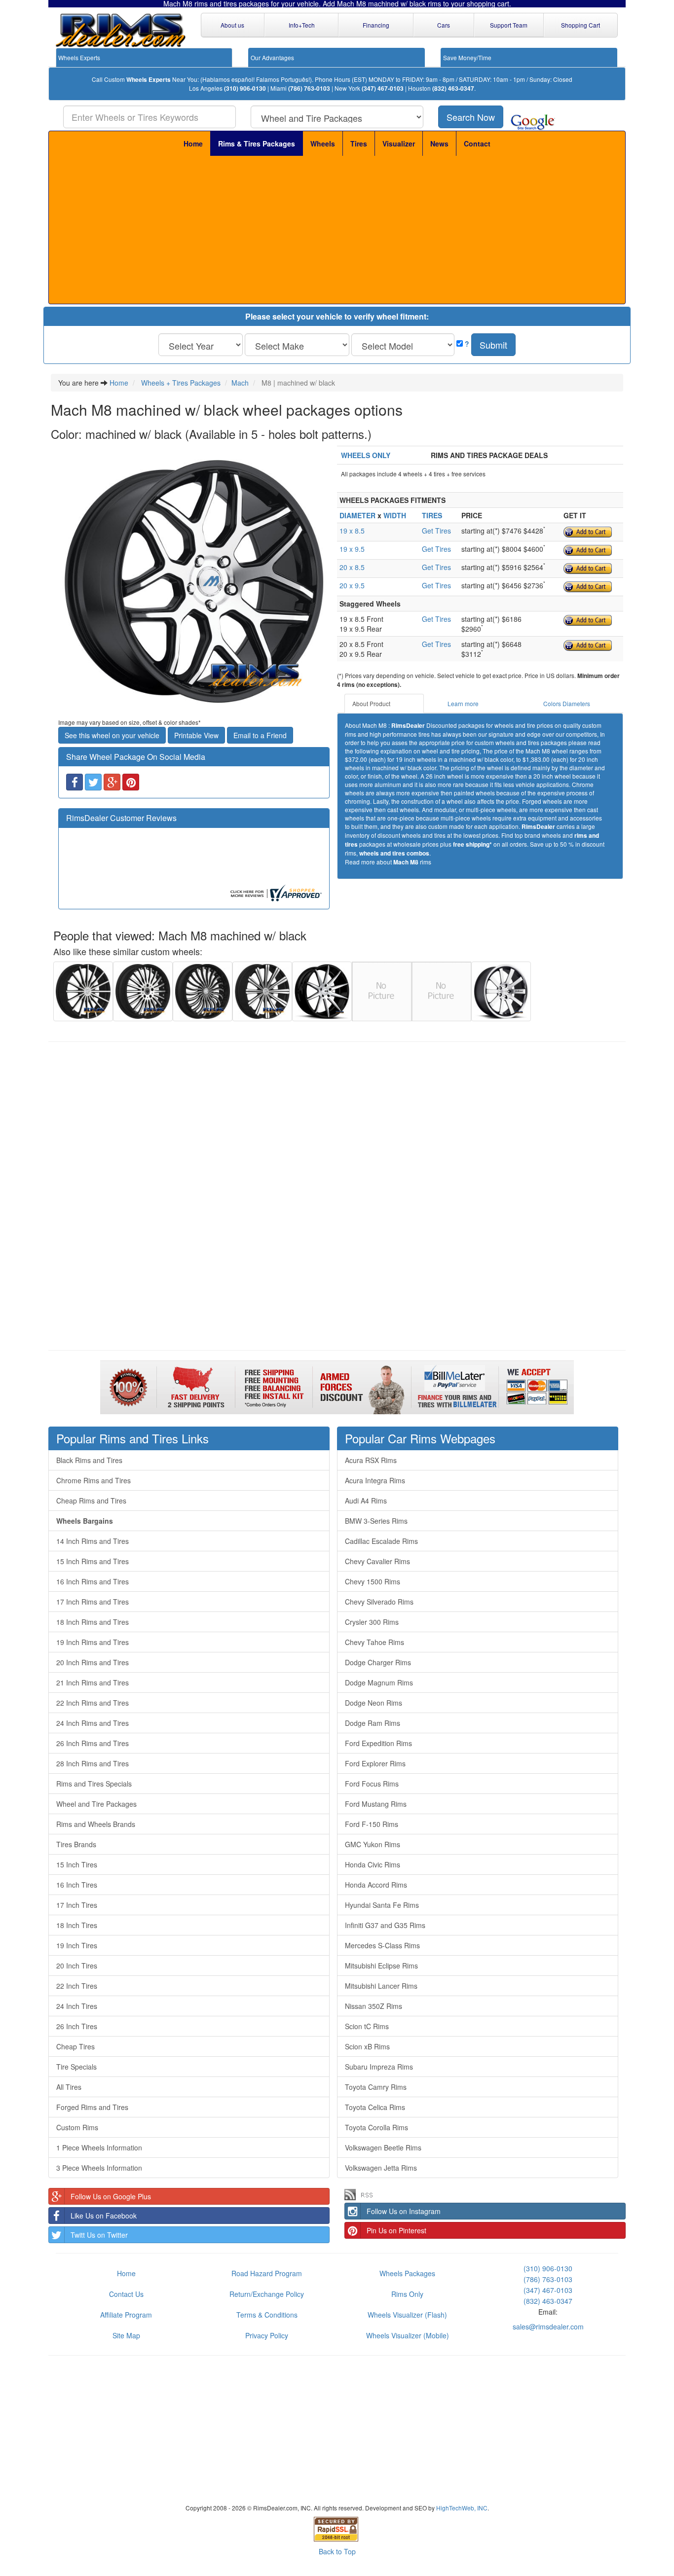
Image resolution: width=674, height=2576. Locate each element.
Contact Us (126, 2294)
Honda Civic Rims (373, 1864)
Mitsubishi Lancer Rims (381, 1986)
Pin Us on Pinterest (396, 2230)
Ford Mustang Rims (376, 1804)
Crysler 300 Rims (372, 1622)
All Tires (69, 2087)
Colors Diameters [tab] (567, 703)
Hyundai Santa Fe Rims (382, 1905)
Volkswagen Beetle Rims (383, 2147)
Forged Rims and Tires (92, 2107)
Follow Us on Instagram (404, 2211)
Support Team (509, 25)
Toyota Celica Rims (375, 2107)
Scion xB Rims (367, 2046)
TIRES (432, 515)
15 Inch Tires (77, 1864)
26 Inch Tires (77, 2026)
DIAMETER (357, 515)
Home (193, 143)
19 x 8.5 (352, 531)
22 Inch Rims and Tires (93, 1703)
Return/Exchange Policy (267, 2294)
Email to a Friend (260, 735)
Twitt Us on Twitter (99, 2235)
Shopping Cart (580, 25)
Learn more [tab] (463, 703)
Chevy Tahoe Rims (374, 1642)
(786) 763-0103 (309, 89)
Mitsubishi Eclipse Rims (381, 1966)
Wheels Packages (407, 2273)
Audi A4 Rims (366, 1501)
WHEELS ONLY (366, 455)
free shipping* (472, 844)
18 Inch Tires (77, 1925)
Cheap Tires (75, 2046)
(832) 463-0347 (453, 89)
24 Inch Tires (77, 2006)
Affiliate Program (126, 2315)
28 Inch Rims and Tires (93, 1763)
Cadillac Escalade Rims (381, 1541)
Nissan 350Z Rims (374, 2006)
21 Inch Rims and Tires (93, 1682)
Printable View (196, 735)
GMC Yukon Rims (373, 1844)
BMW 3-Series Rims (376, 1521)
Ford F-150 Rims (372, 1824)
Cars (444, 25)
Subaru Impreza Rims (379, 2067)
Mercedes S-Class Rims (382, 1945)
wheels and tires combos (394, 853)
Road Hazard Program (267, 2273)
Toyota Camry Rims (376, 2087)
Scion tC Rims (367, 2026)
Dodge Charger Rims (378, 1662)
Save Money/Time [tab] (467, 57)
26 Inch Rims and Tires (93, 1743)
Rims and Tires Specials (94, 1784)
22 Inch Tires (77, 1986)
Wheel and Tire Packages (96, 1804)
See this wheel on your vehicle (112, 735)
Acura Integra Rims (375, 1480)
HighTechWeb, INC (462, 2508)
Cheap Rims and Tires (91, 1501)
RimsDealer (408, 726)
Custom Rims (77, 2127)
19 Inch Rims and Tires (93, 1642)
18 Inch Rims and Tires (93, 1622)
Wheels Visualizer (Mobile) (408, 2335)
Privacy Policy (267, 2335)
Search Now (471, 117)
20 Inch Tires (77, 1966)
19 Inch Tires (77, 1945)
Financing (376, 25)
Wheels (323, 143)
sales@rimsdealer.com (548, 2326)
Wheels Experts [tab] (79, 57)
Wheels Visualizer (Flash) (407, 2315)
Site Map (126, 2335)
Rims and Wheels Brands (96, 1824)
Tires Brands (76, 1844)
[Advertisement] (337, 230)
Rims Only (407, 2294)
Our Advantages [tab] (272, 57)
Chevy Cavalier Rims (377, 1561)
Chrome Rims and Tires (94, 1480)
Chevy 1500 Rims (373, 1581)
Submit (493, 345)
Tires (359, 143)
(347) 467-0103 (383, 89)
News (439, 143)
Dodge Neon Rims (374, 1703)
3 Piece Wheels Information (99, 2168)
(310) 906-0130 (245, 89)
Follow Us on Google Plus (111, 2196)
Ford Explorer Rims (375, 1763)
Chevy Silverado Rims (379, 1602)
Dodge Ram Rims (373, 1723)
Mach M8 (406, 862)
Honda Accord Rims (376, 1885)
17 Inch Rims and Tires (93, 1602)
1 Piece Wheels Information (99, 2147)
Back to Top (337, 2551)
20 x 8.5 (352, 567)
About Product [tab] (371, 703)
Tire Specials (76, 2067)
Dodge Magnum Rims (379, 1682)
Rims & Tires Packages (257, 143)
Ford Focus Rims (372, 1784)
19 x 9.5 (352, 549)
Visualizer (399, 143)
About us (232, 25)
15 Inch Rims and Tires (93, 1561)
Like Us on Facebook (104, 2216)
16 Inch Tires (77, 1885)
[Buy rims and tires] (194, 581)
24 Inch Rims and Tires (93, 1723)
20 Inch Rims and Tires (93, 1662)
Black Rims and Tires (89, 1460)
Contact (477, 143)
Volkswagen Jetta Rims (381, 2168)
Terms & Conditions (267, 2315)
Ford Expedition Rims (378, 1743)
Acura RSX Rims (371, 1460)
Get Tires (436, 531)
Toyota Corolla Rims (376, 2127)
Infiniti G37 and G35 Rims (385, 1925)
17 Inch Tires (77, 1905)
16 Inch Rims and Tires (93, 1581)
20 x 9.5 (352, 585)
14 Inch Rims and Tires (93, 1541)
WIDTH (395, 515)
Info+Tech (302, 25)
